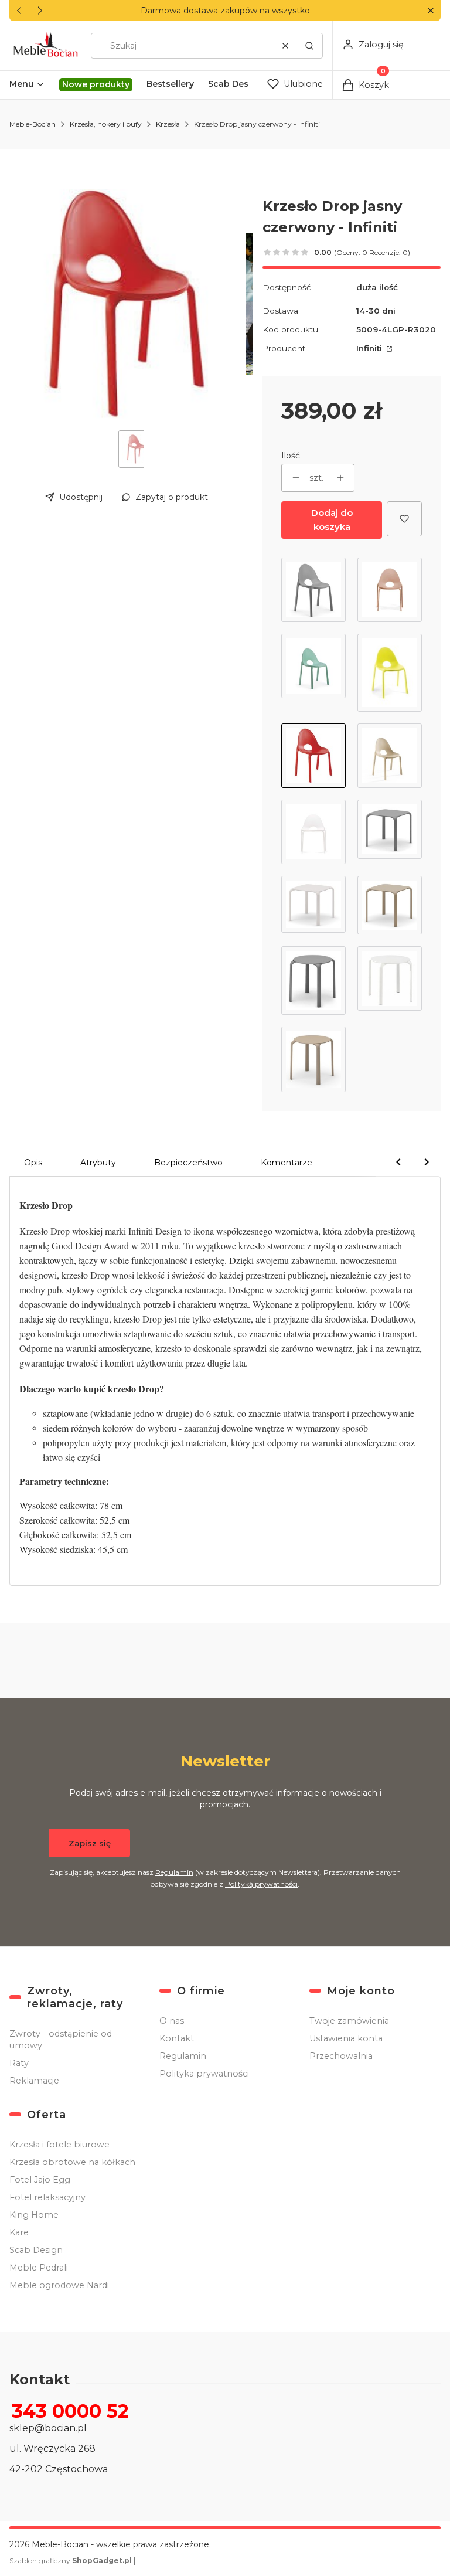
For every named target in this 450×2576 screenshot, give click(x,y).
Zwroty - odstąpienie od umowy (61, 2040)
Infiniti (370, 348)
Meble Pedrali (39, 2268)
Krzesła (168, 124)
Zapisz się (90, 1843)
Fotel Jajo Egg (40, 2180)
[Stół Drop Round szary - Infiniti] (313, 981)
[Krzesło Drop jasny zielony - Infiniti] (313, 673)
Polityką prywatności (261, 1884)
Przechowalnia (341, 2056)
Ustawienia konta (346, 2038)
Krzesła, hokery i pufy (106, 124)
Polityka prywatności (204, 2074)
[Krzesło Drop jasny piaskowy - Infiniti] (390, 756)
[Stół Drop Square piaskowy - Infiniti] (390, 905)
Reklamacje (34, 2081)
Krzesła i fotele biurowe (59, 2145)
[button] (430, 11)
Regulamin (174, 1872)
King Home (34, 2215)
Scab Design (36, 2250)
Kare (19, 2232)
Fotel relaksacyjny (47, 2197)
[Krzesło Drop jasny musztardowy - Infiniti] (390, 673)
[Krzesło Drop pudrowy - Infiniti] (390, 590)
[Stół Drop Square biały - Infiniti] (313, 905)
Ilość (291, 456)
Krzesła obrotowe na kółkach (72, 2162)
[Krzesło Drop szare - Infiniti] (313, 590)
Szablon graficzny (71, 2560)
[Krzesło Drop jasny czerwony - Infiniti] (313, 756)
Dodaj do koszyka (332, 520)
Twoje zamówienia (349, 2021)
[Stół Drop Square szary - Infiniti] (390, 832)
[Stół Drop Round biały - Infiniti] (390, 981)
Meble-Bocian (33, 124)
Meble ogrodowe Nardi (59, 2285)
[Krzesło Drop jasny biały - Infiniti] (313, 832)
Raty (19, 2063)
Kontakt (177, 2038)
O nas (172, 2021)
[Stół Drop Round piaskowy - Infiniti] (313, 1059)
